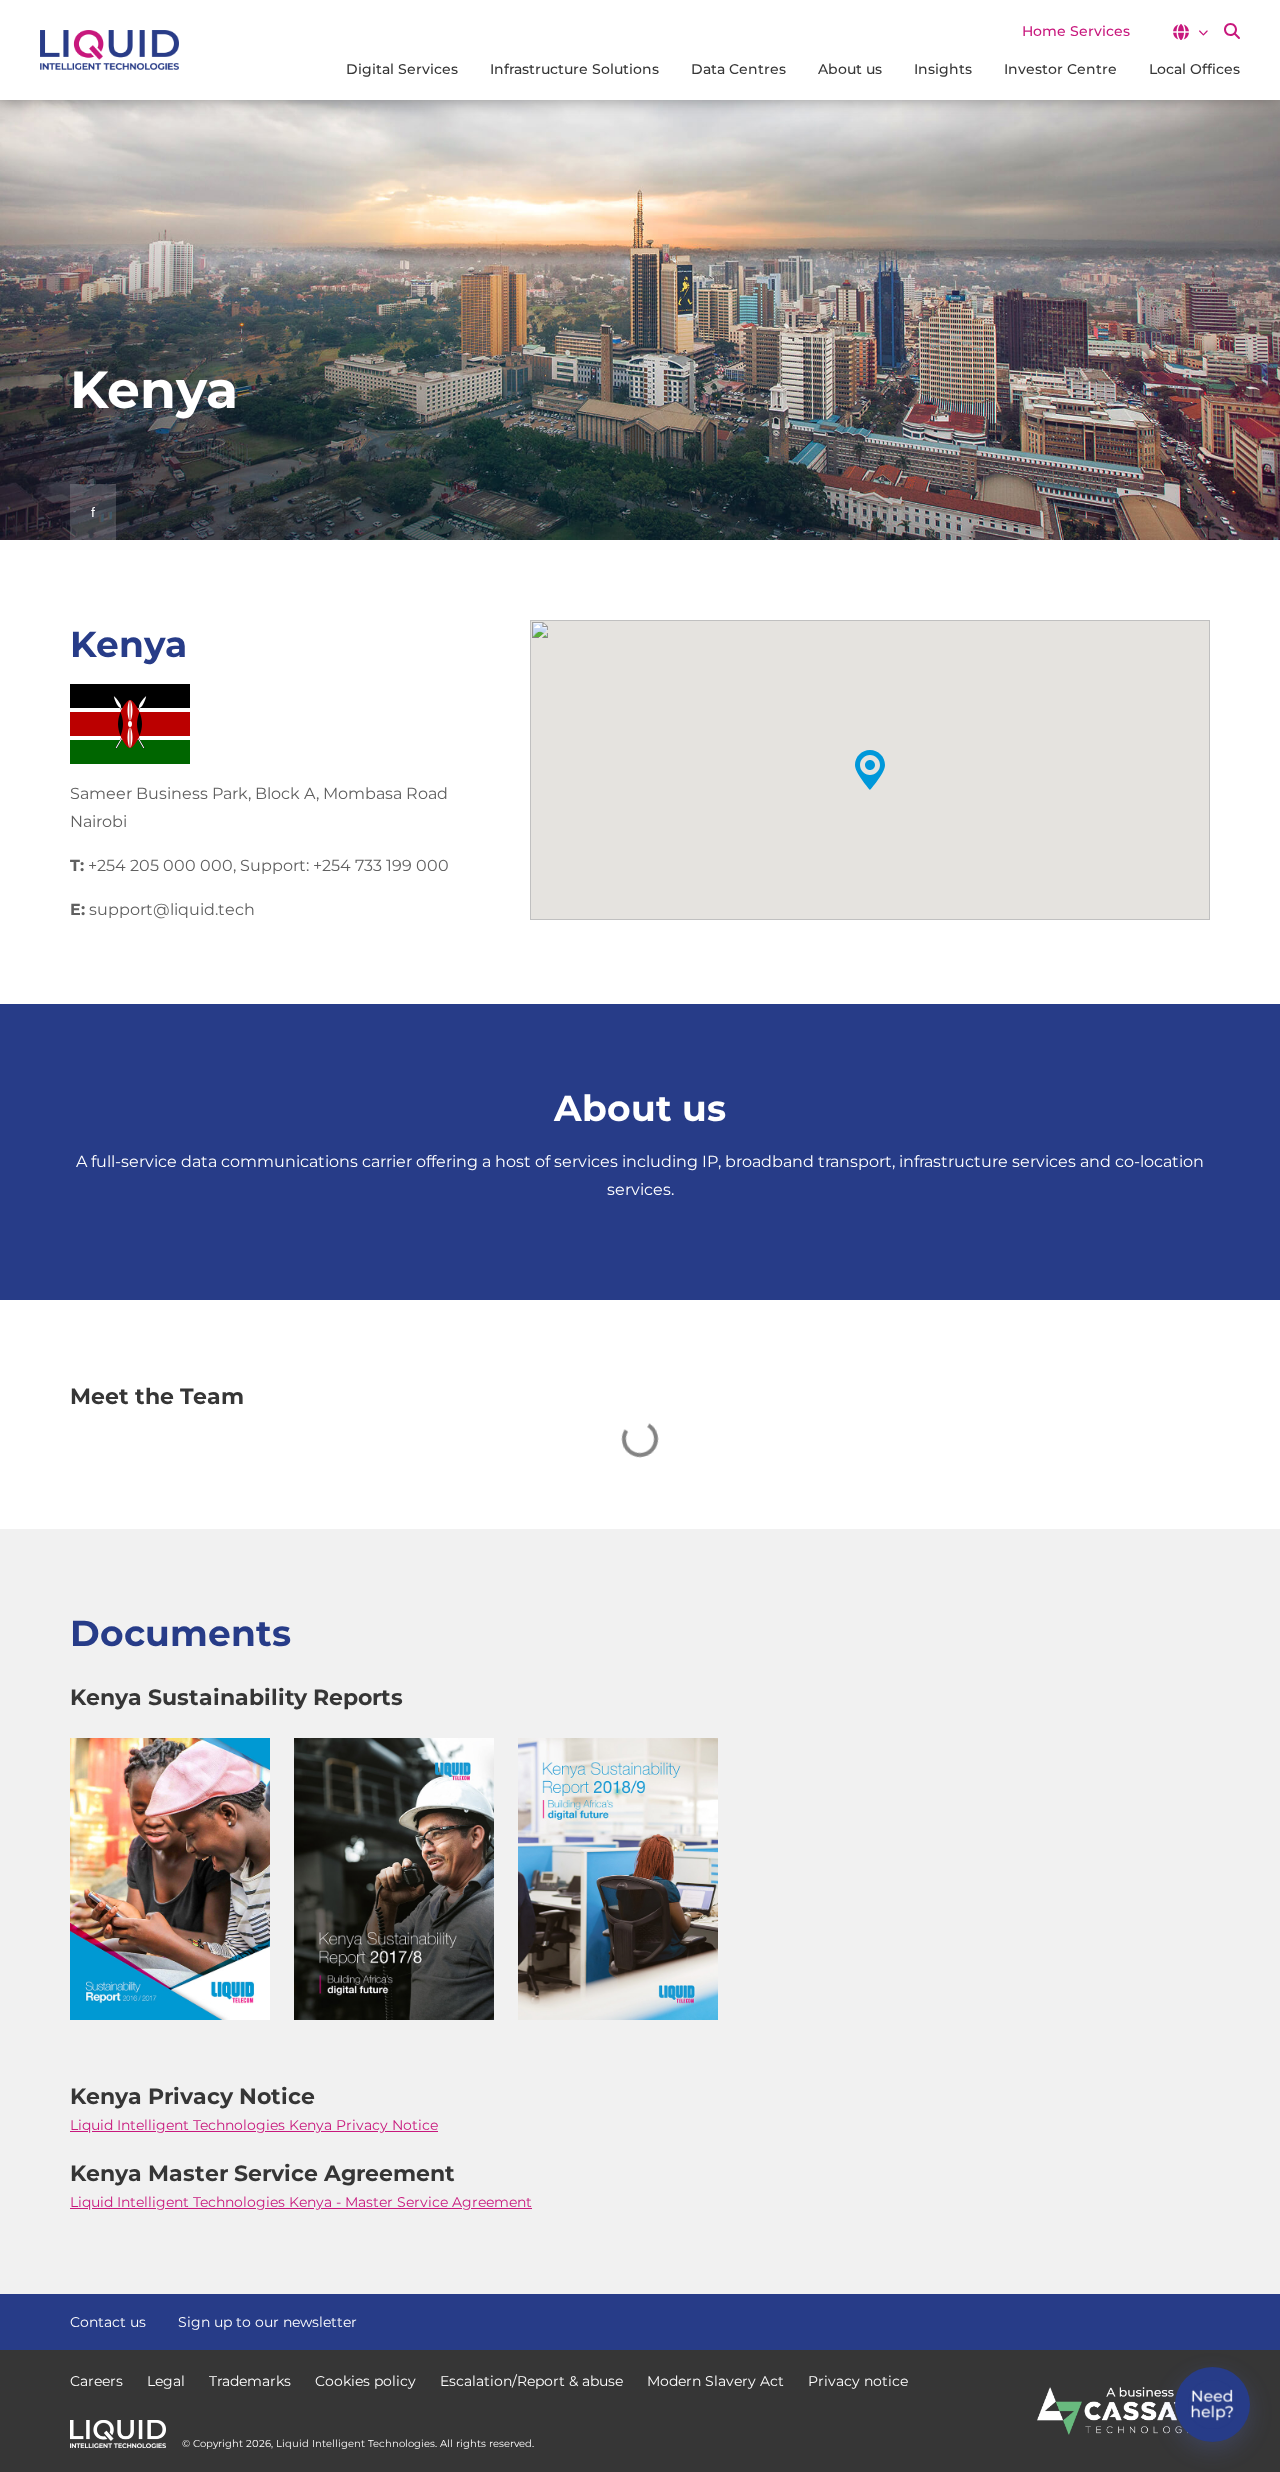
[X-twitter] (1164, 2320)
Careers (96, 2381)
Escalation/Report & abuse (531, 2381)
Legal (166, 2381)
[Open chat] (1212, 2404)
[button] (1189, 32)
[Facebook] (1128, 2320)
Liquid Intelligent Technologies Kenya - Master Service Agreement (301, 2202)
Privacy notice (858, 2381)
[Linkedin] (1200, 2320)
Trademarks (250, 2381)
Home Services (1076, 31)
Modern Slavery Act (715, 2381)
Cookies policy (365, 2381)
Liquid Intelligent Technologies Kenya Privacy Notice (254, 2125)
